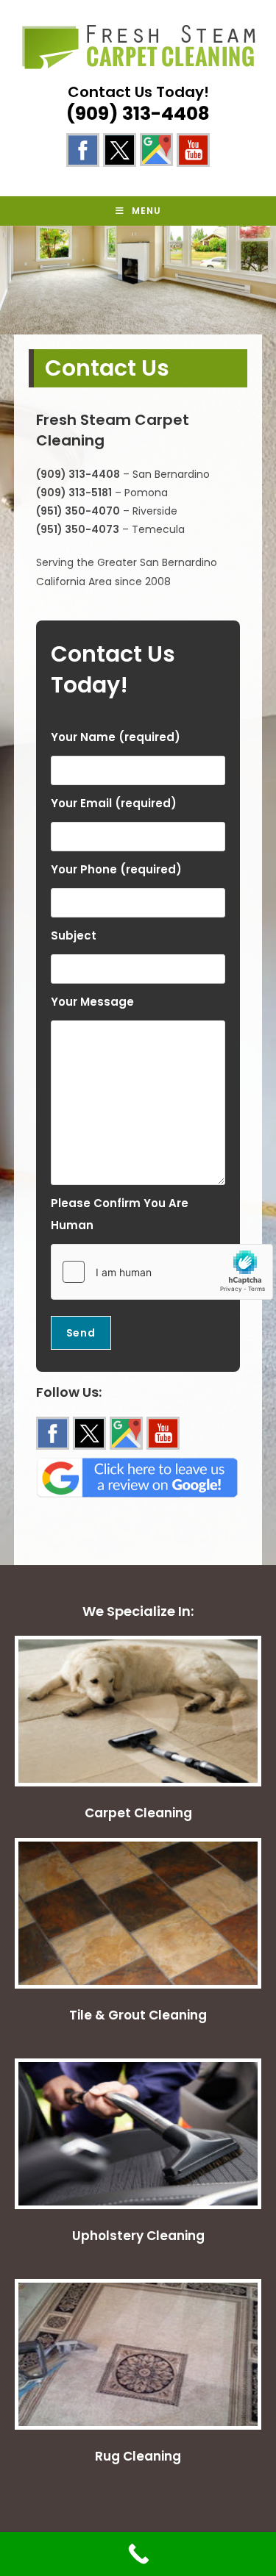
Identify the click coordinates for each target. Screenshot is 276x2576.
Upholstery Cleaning (138, 2236)
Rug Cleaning (138, 2456)
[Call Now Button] (138, 2554)
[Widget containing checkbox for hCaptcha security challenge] (162, 1272)
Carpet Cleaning (138, 1813)
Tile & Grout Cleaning (138, 2015)
